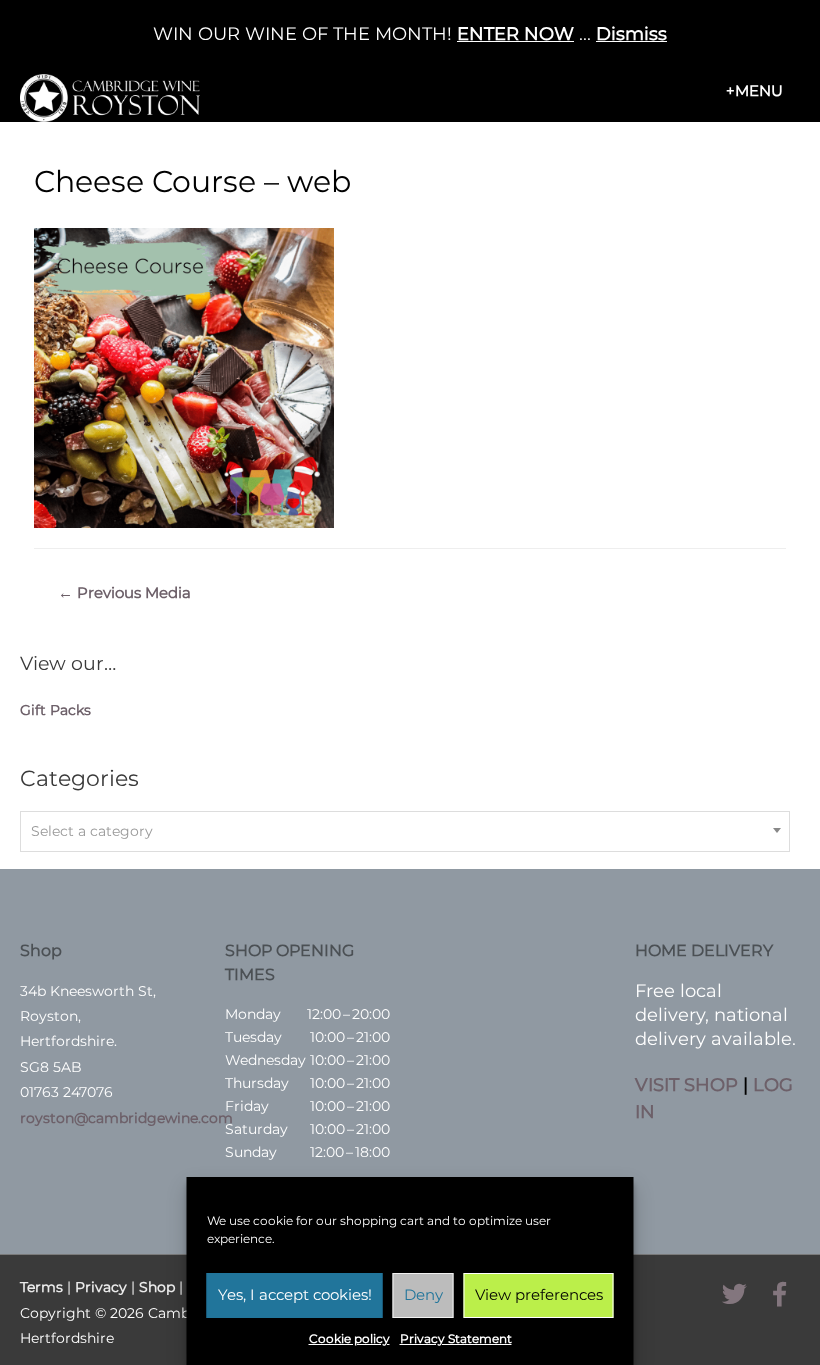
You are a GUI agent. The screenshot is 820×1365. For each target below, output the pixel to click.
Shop (157, 1287)
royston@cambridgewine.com (126, 1118)
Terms (41, 1287)
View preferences (539, 1294)
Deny (423, 1294)
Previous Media (124, 593)
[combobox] (405, 831)
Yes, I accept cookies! (295, 1294)
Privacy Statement (456, 1338)
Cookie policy (349, 1338)
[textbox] (405, 831)
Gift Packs (55, 710)
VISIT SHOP (686, 1084)
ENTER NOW (515, 34)
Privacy (101, 1287)
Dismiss (631, 34)
